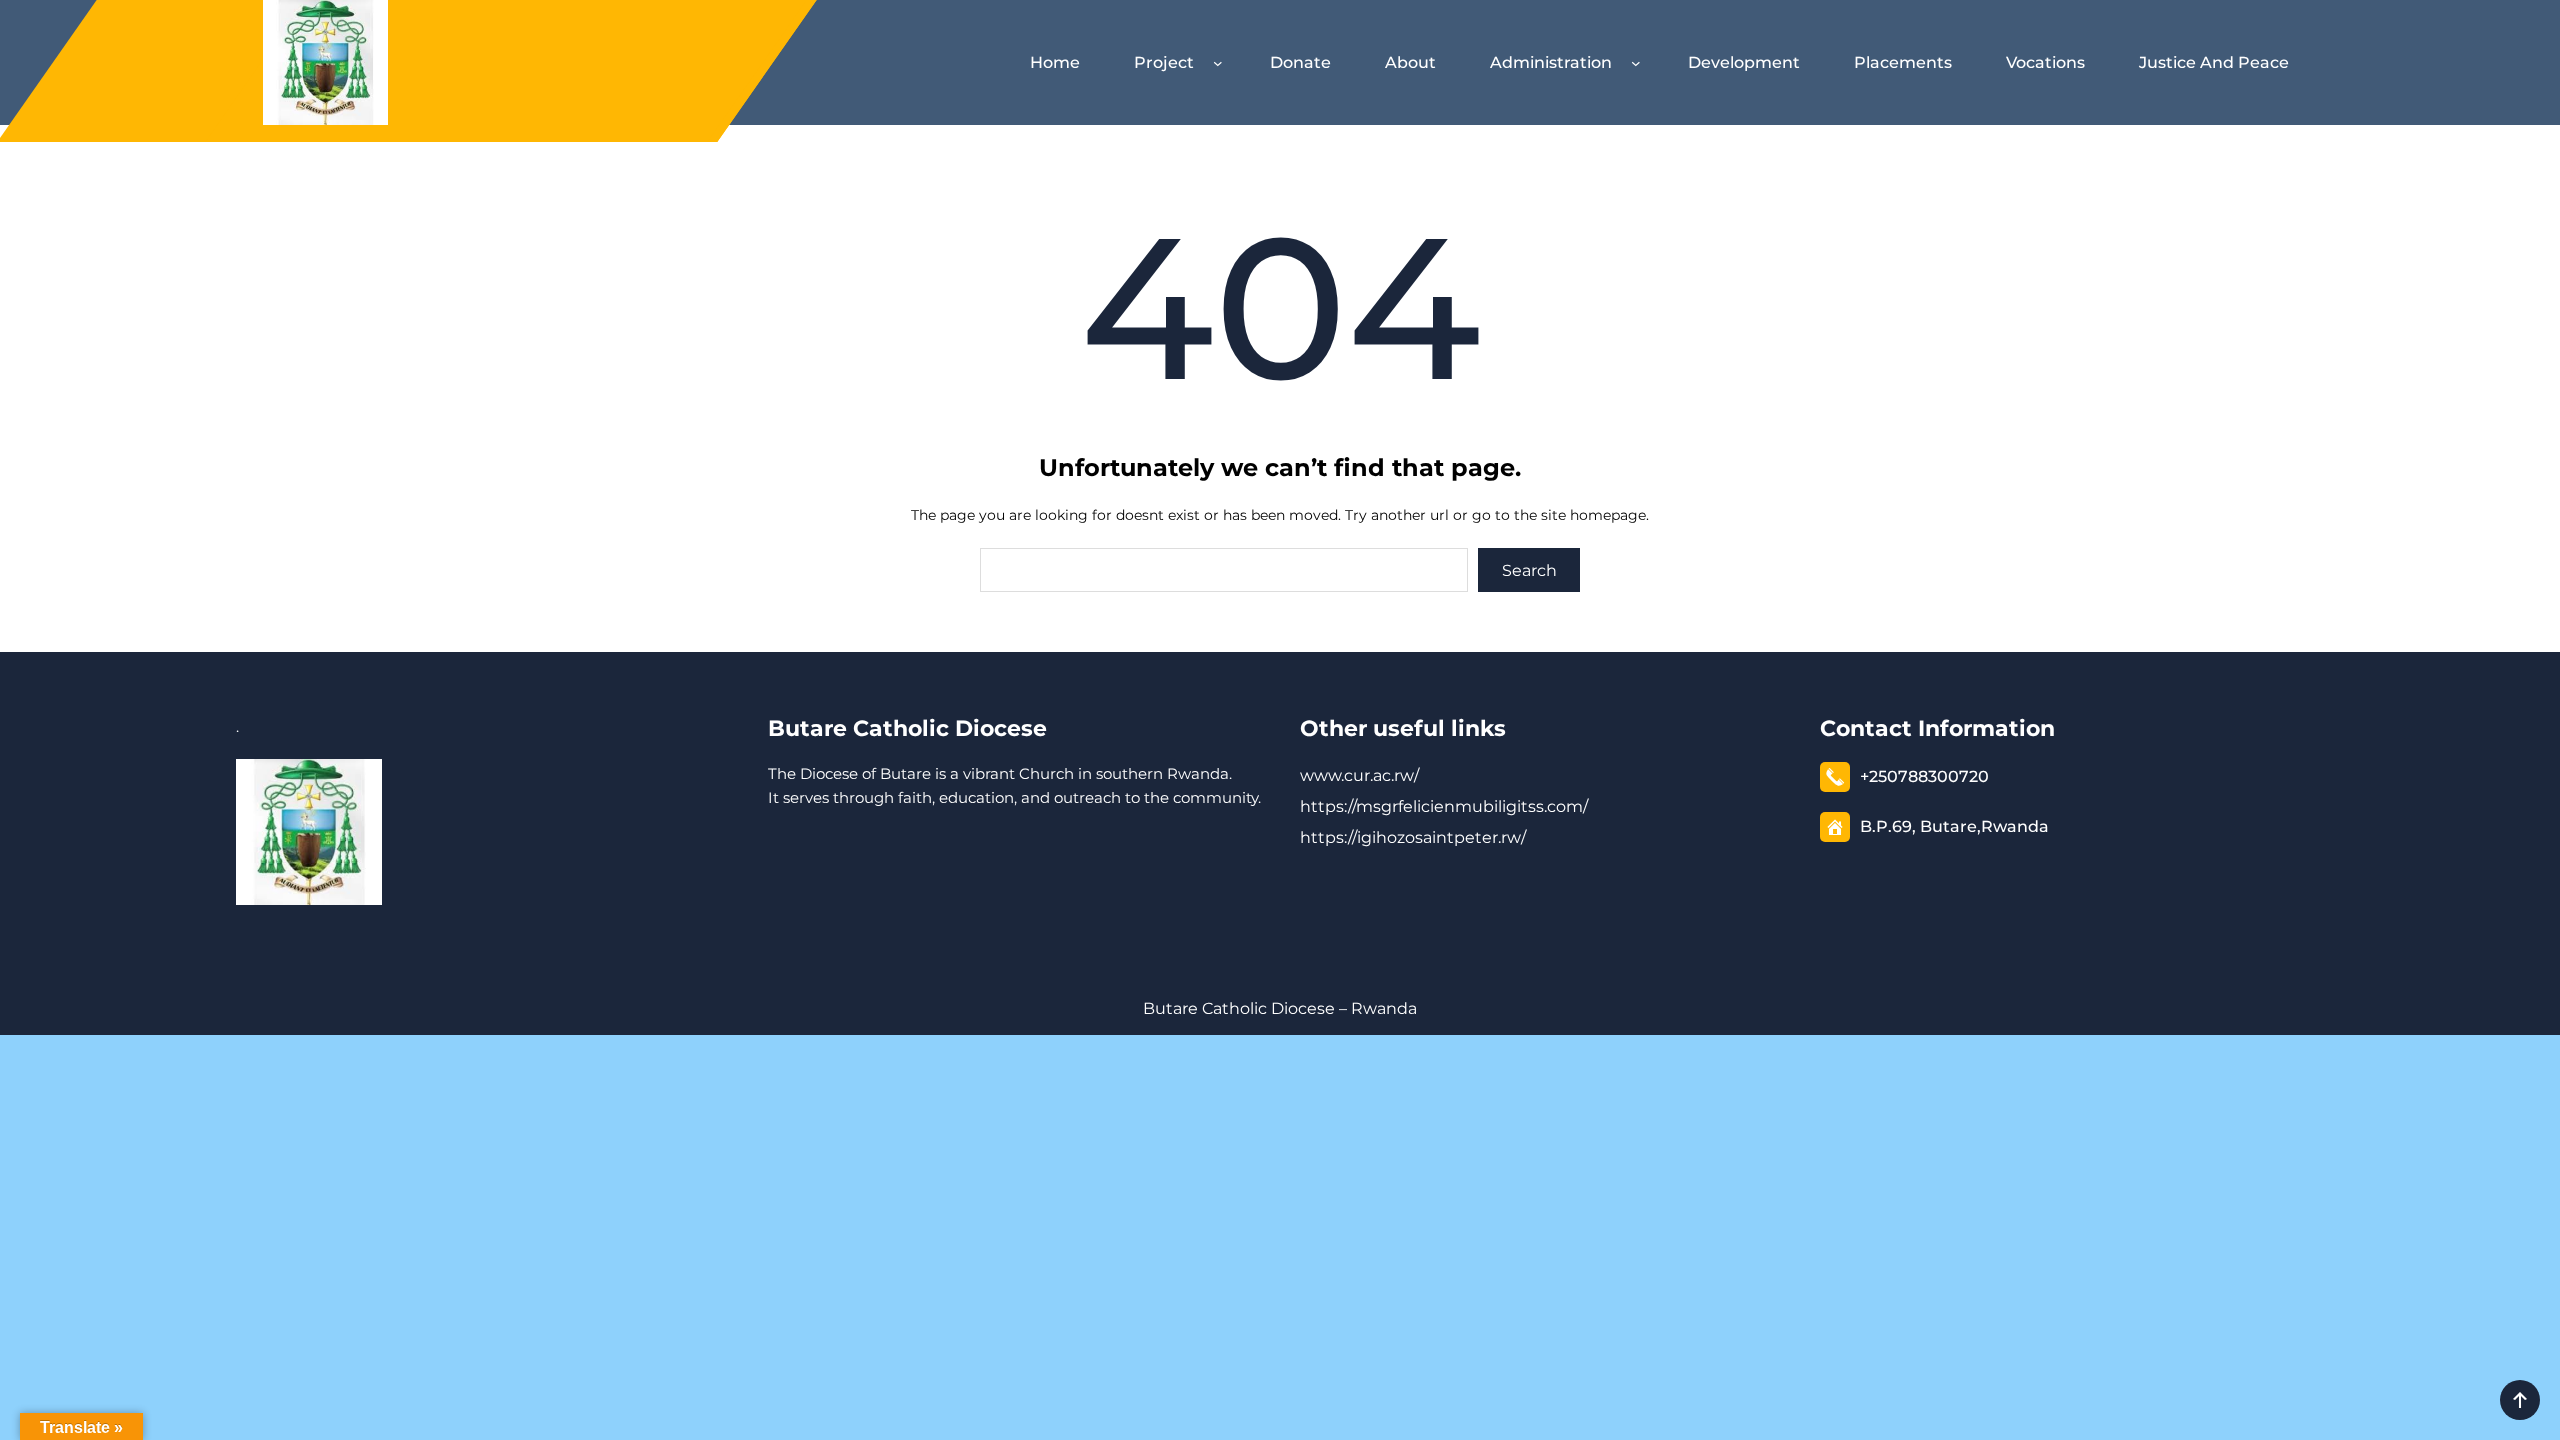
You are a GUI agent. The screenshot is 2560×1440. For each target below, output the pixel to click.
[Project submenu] (1222, 63)
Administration (1551, 62)
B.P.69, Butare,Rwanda (1954, 826)
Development (1744, 62)
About (1410, 62)
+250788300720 (1924, 776)
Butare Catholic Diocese (907, 728)
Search (1529, 570)
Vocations (2045, 62)
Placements (1903, 62)
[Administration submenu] (1640, 63)
